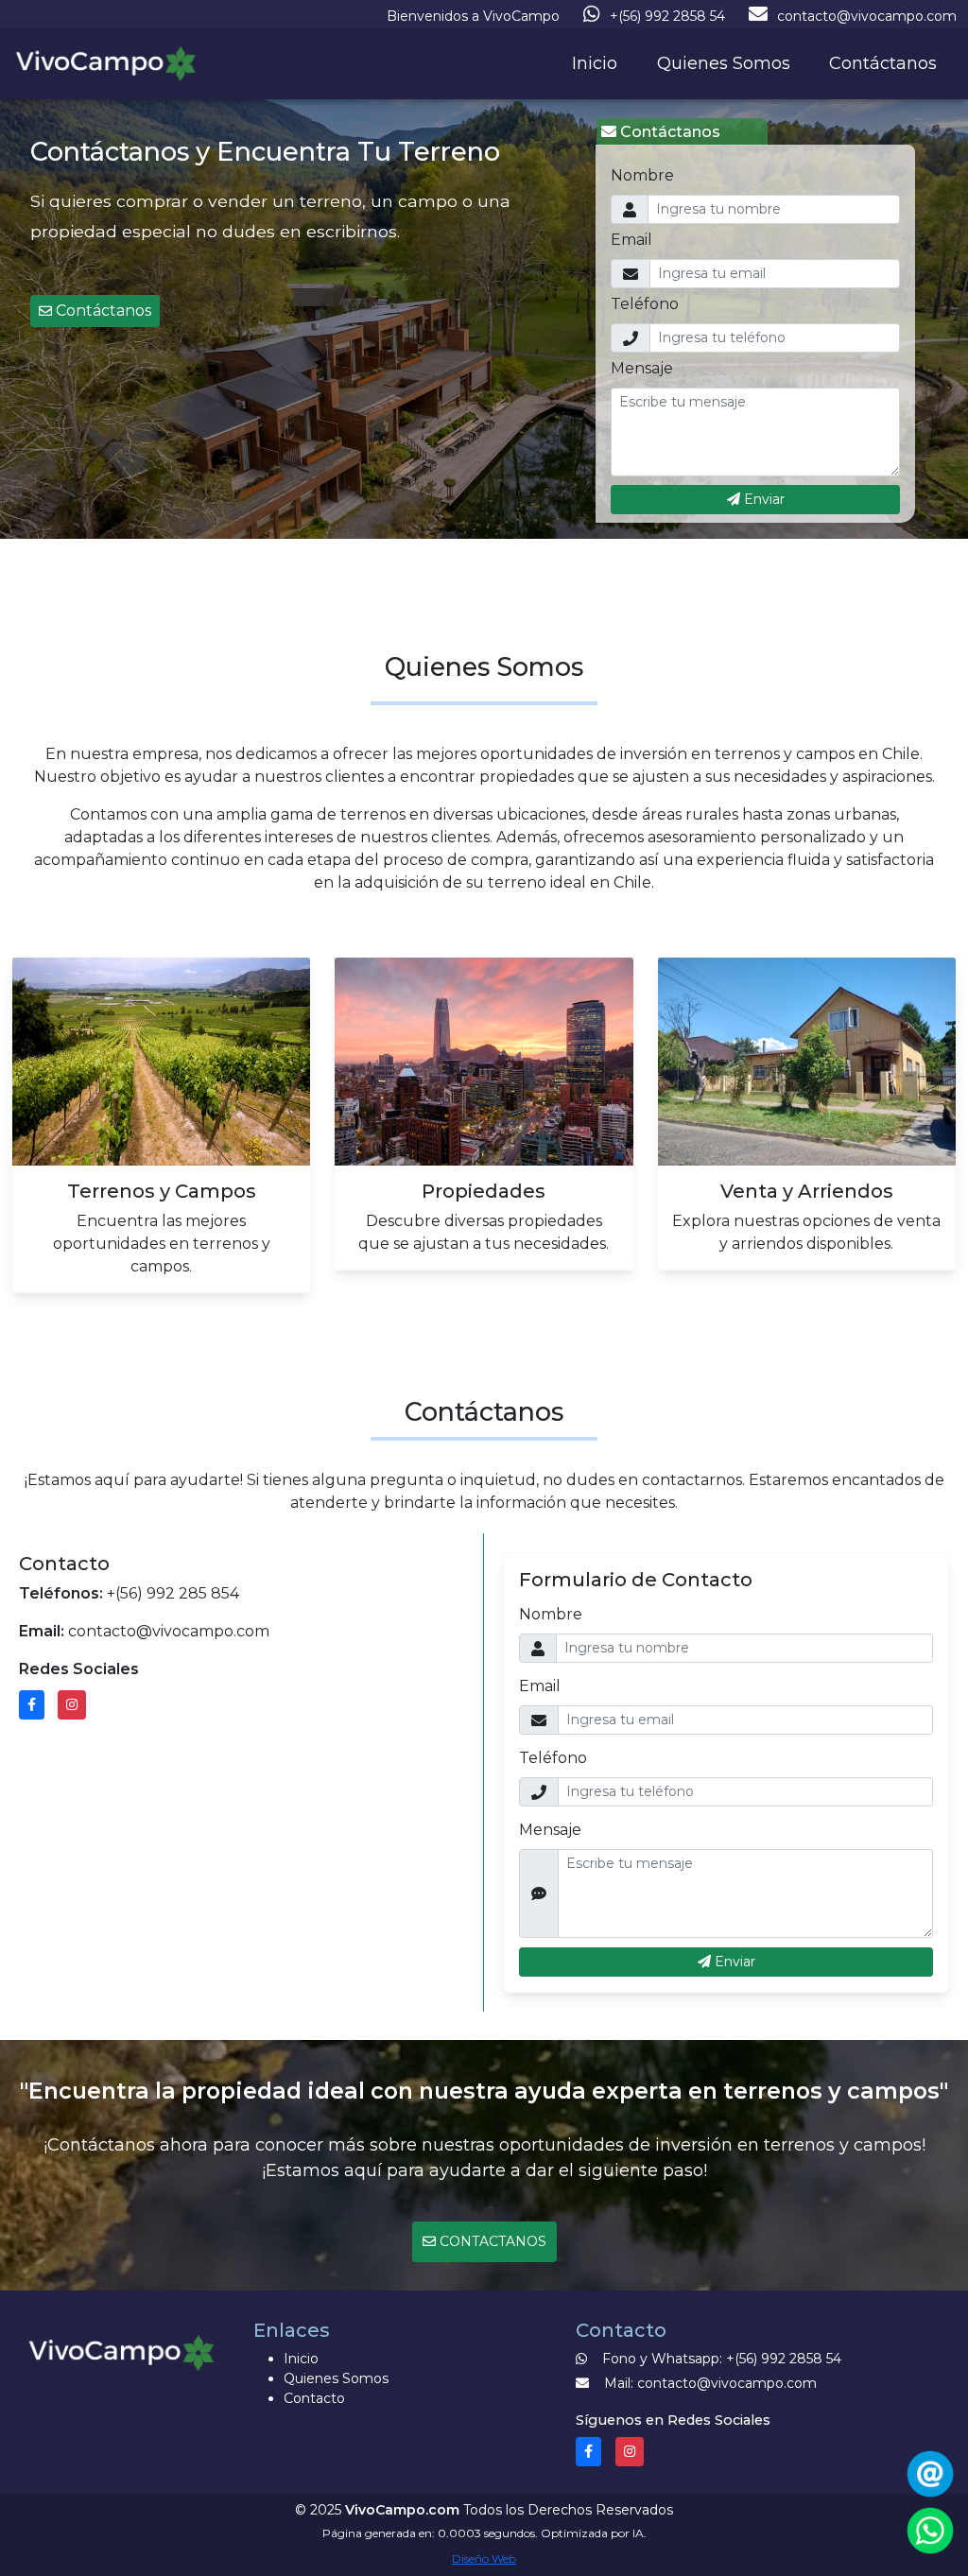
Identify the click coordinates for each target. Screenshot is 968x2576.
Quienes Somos (724, 63)
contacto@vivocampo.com (867, 16)
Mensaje (642, 368)
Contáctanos (883, 63)
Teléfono (645, 304)
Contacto (314, 2398)
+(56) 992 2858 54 (667, 16)
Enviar (762, 499)
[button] (95, 311)
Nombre (642, 175)
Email (631, 240)
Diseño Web (484, 2559)
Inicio (595, 63)
